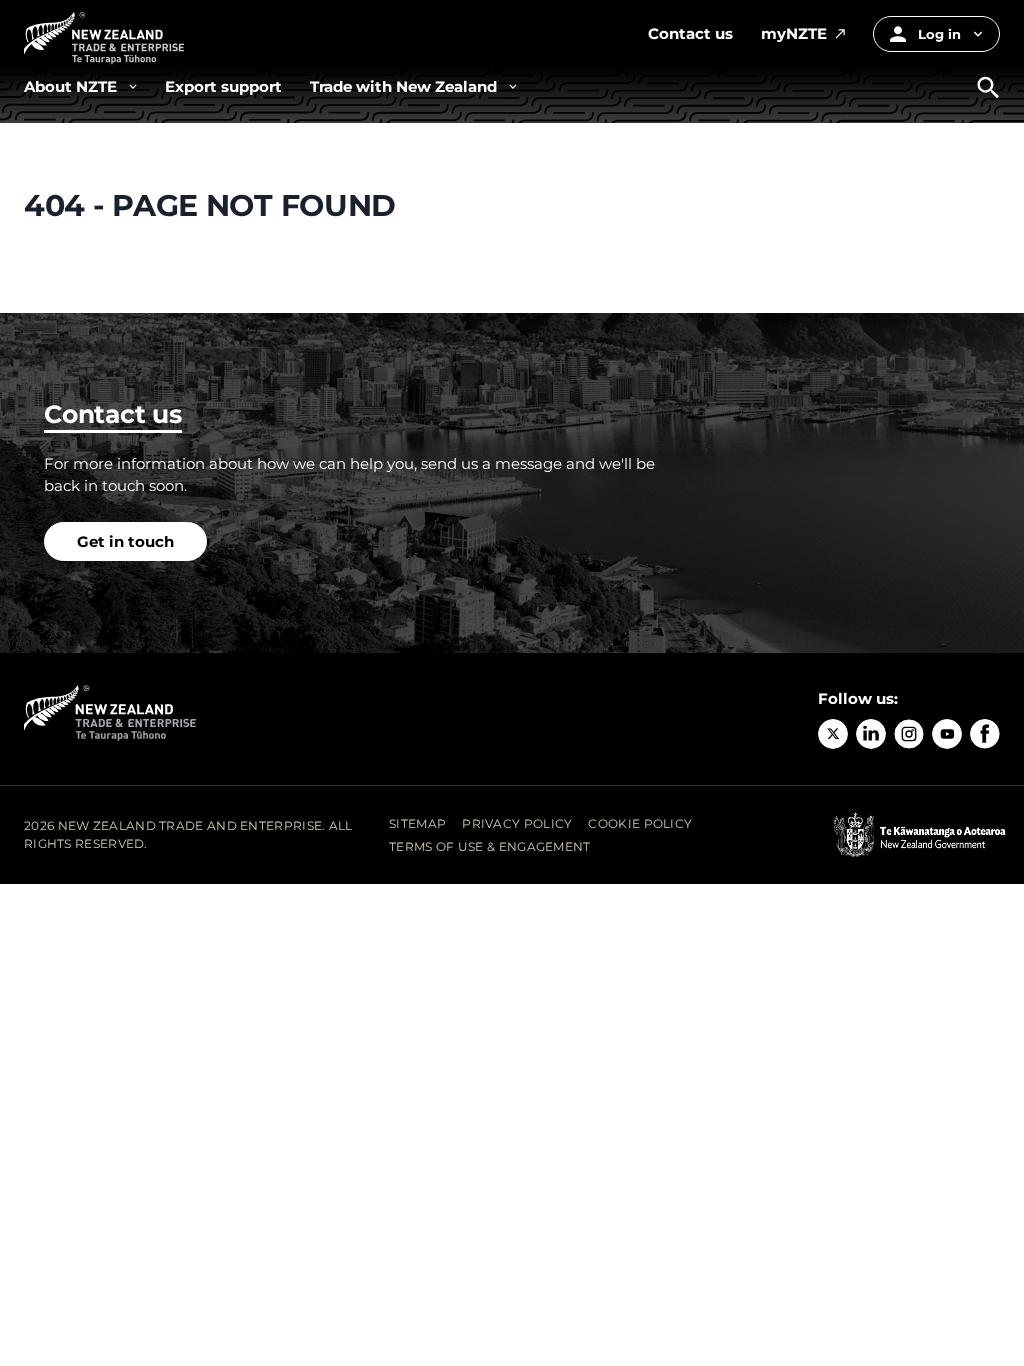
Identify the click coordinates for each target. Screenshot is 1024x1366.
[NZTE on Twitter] (833, 734)
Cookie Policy (640, 823)
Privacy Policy (517, 823)
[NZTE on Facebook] (985, 734)
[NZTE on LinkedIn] (871, 734)
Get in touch (125, 541)
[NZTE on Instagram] (909, 734)
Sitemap (417, 823)
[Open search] (988, 87)
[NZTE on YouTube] (947, 734)
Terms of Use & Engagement (490, 846)
